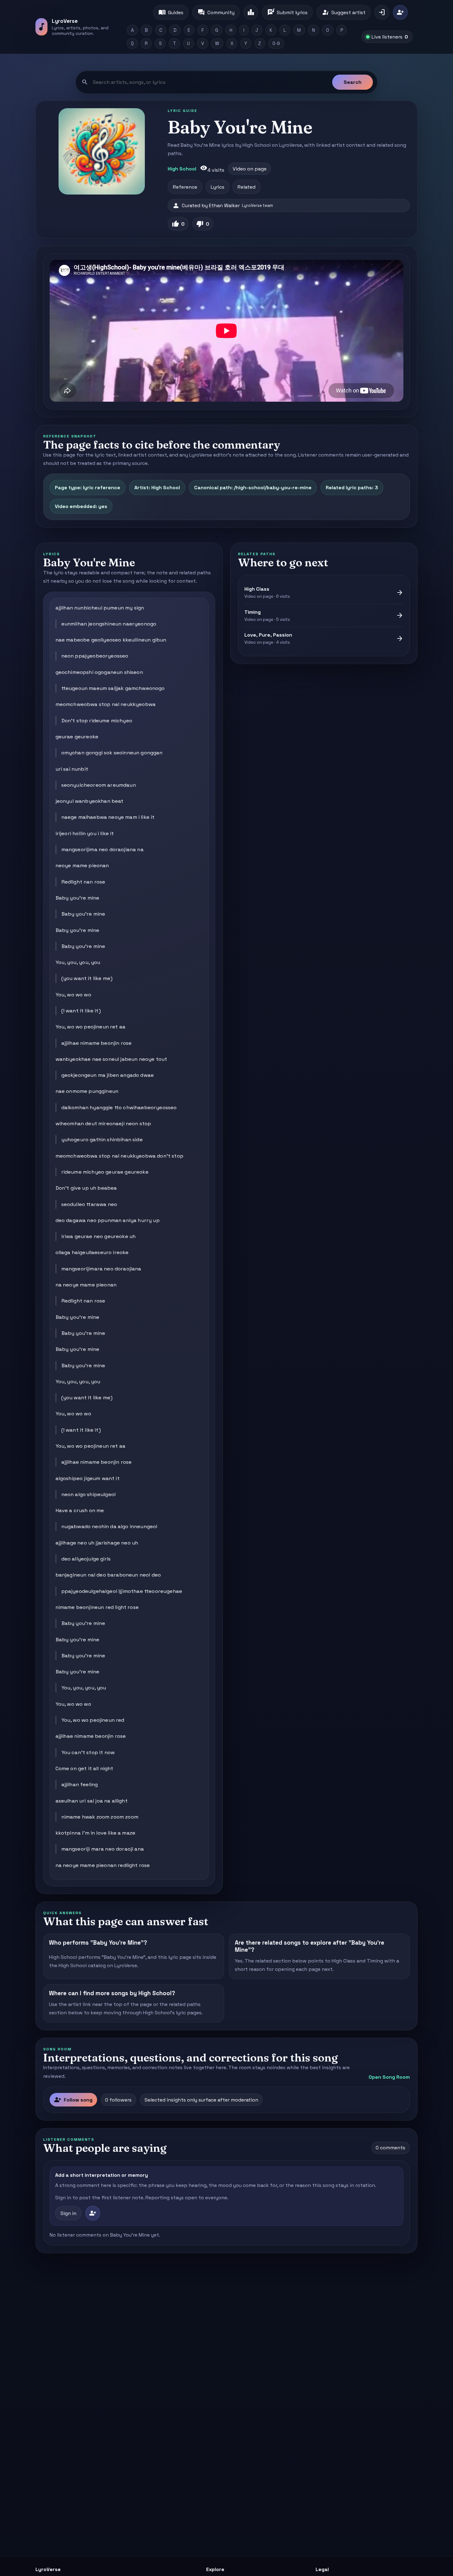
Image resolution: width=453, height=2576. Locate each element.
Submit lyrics (287, 12)
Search (353, 82)
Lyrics (218, 187)
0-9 (276, 43)
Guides (171, 12)
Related (247, 187)
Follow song (73, 2100)
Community (216, 12)
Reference (185, 187)
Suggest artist (344, 12)
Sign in (68, 2213)
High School (182, 169)
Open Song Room (389, 2077)
